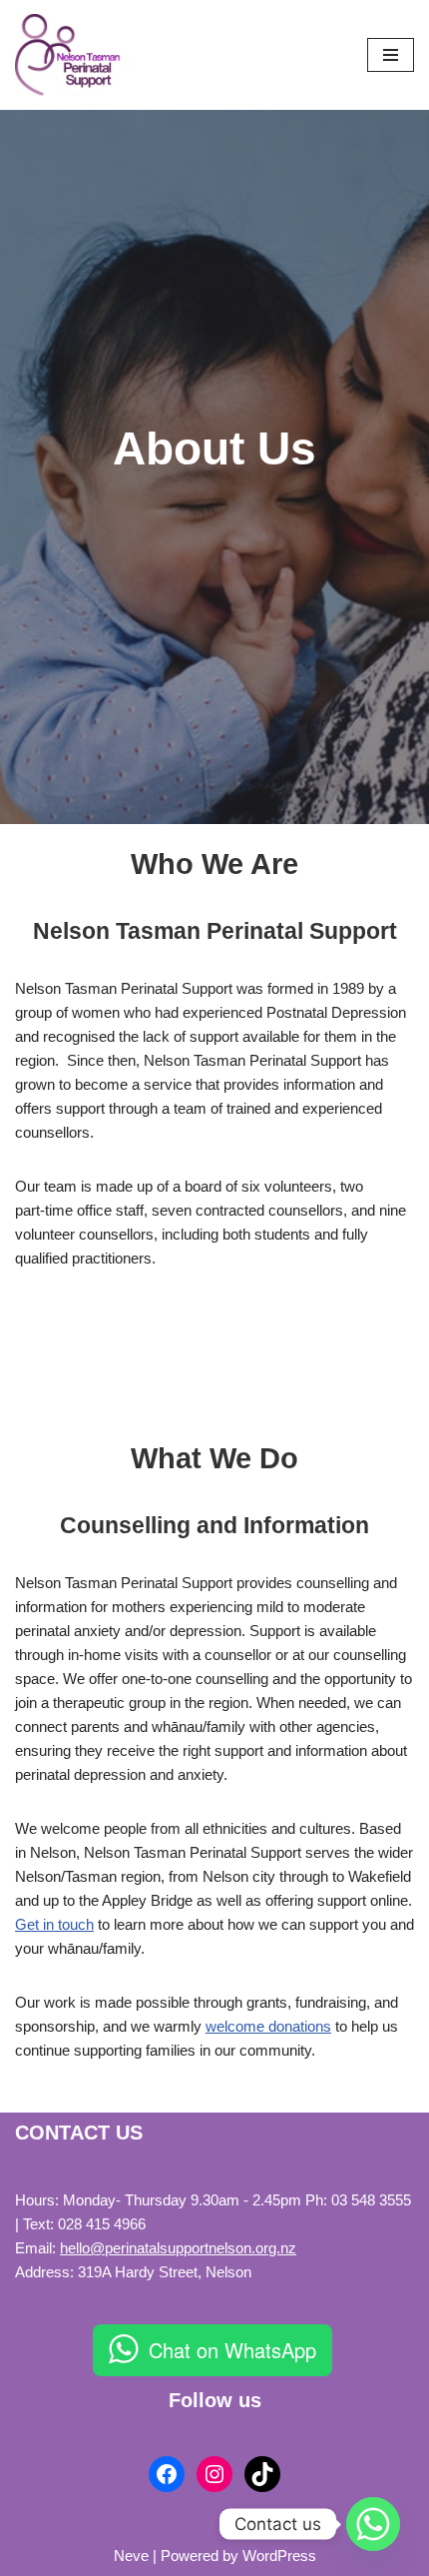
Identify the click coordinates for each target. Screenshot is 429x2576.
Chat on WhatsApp (232, 2350)
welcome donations (268, 2026)
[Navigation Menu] (391, 55)
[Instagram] (214, 2474)
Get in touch (54, 1924)
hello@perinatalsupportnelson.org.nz (178, 2248)
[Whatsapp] (373, 2524)
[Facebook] (167, 2474)
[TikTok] (262, 2474)
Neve (131, 2556)
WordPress (279, 2556)
